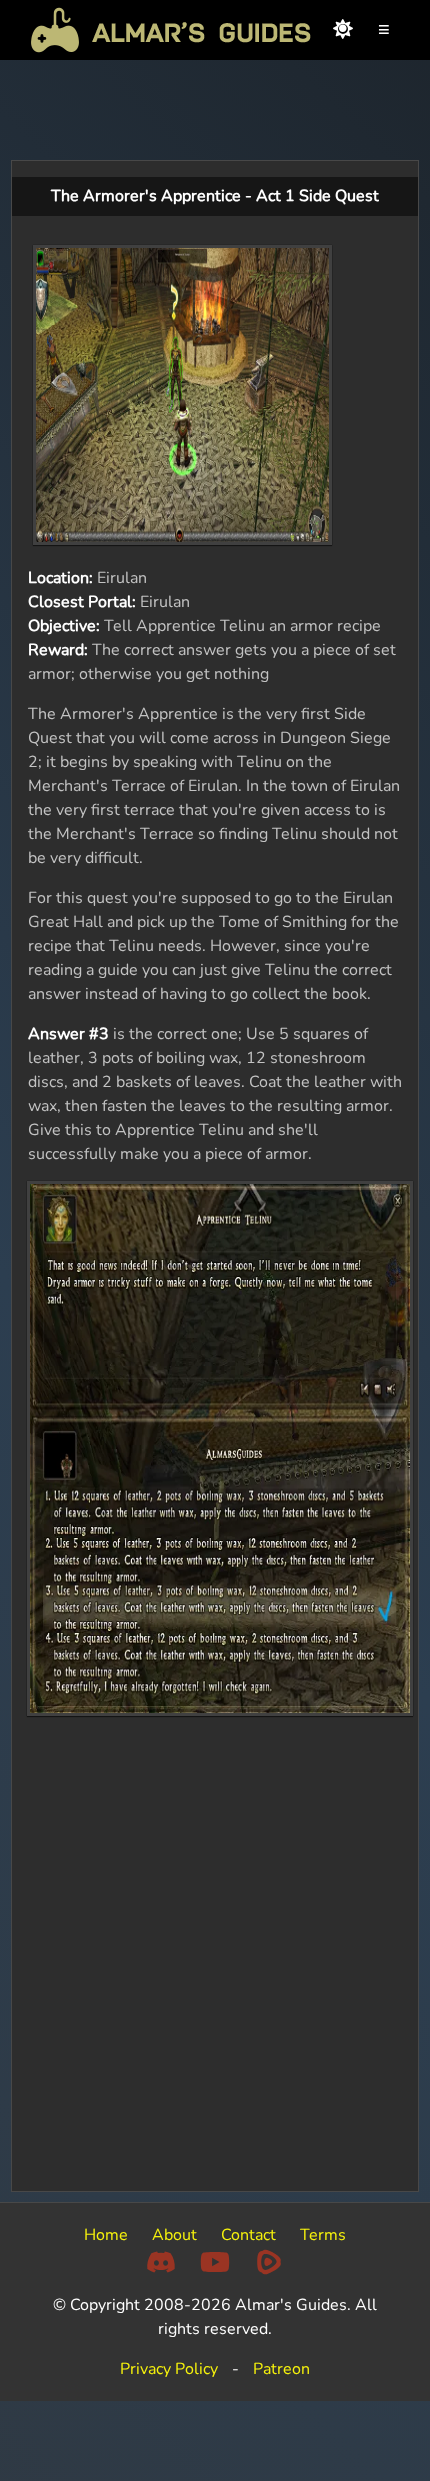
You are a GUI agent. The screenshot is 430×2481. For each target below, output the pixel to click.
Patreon (281, 2369)
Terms (323, 2235)
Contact (248, 2235)
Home (106, 2235)
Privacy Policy (169, 2369)
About (174, 2235)
